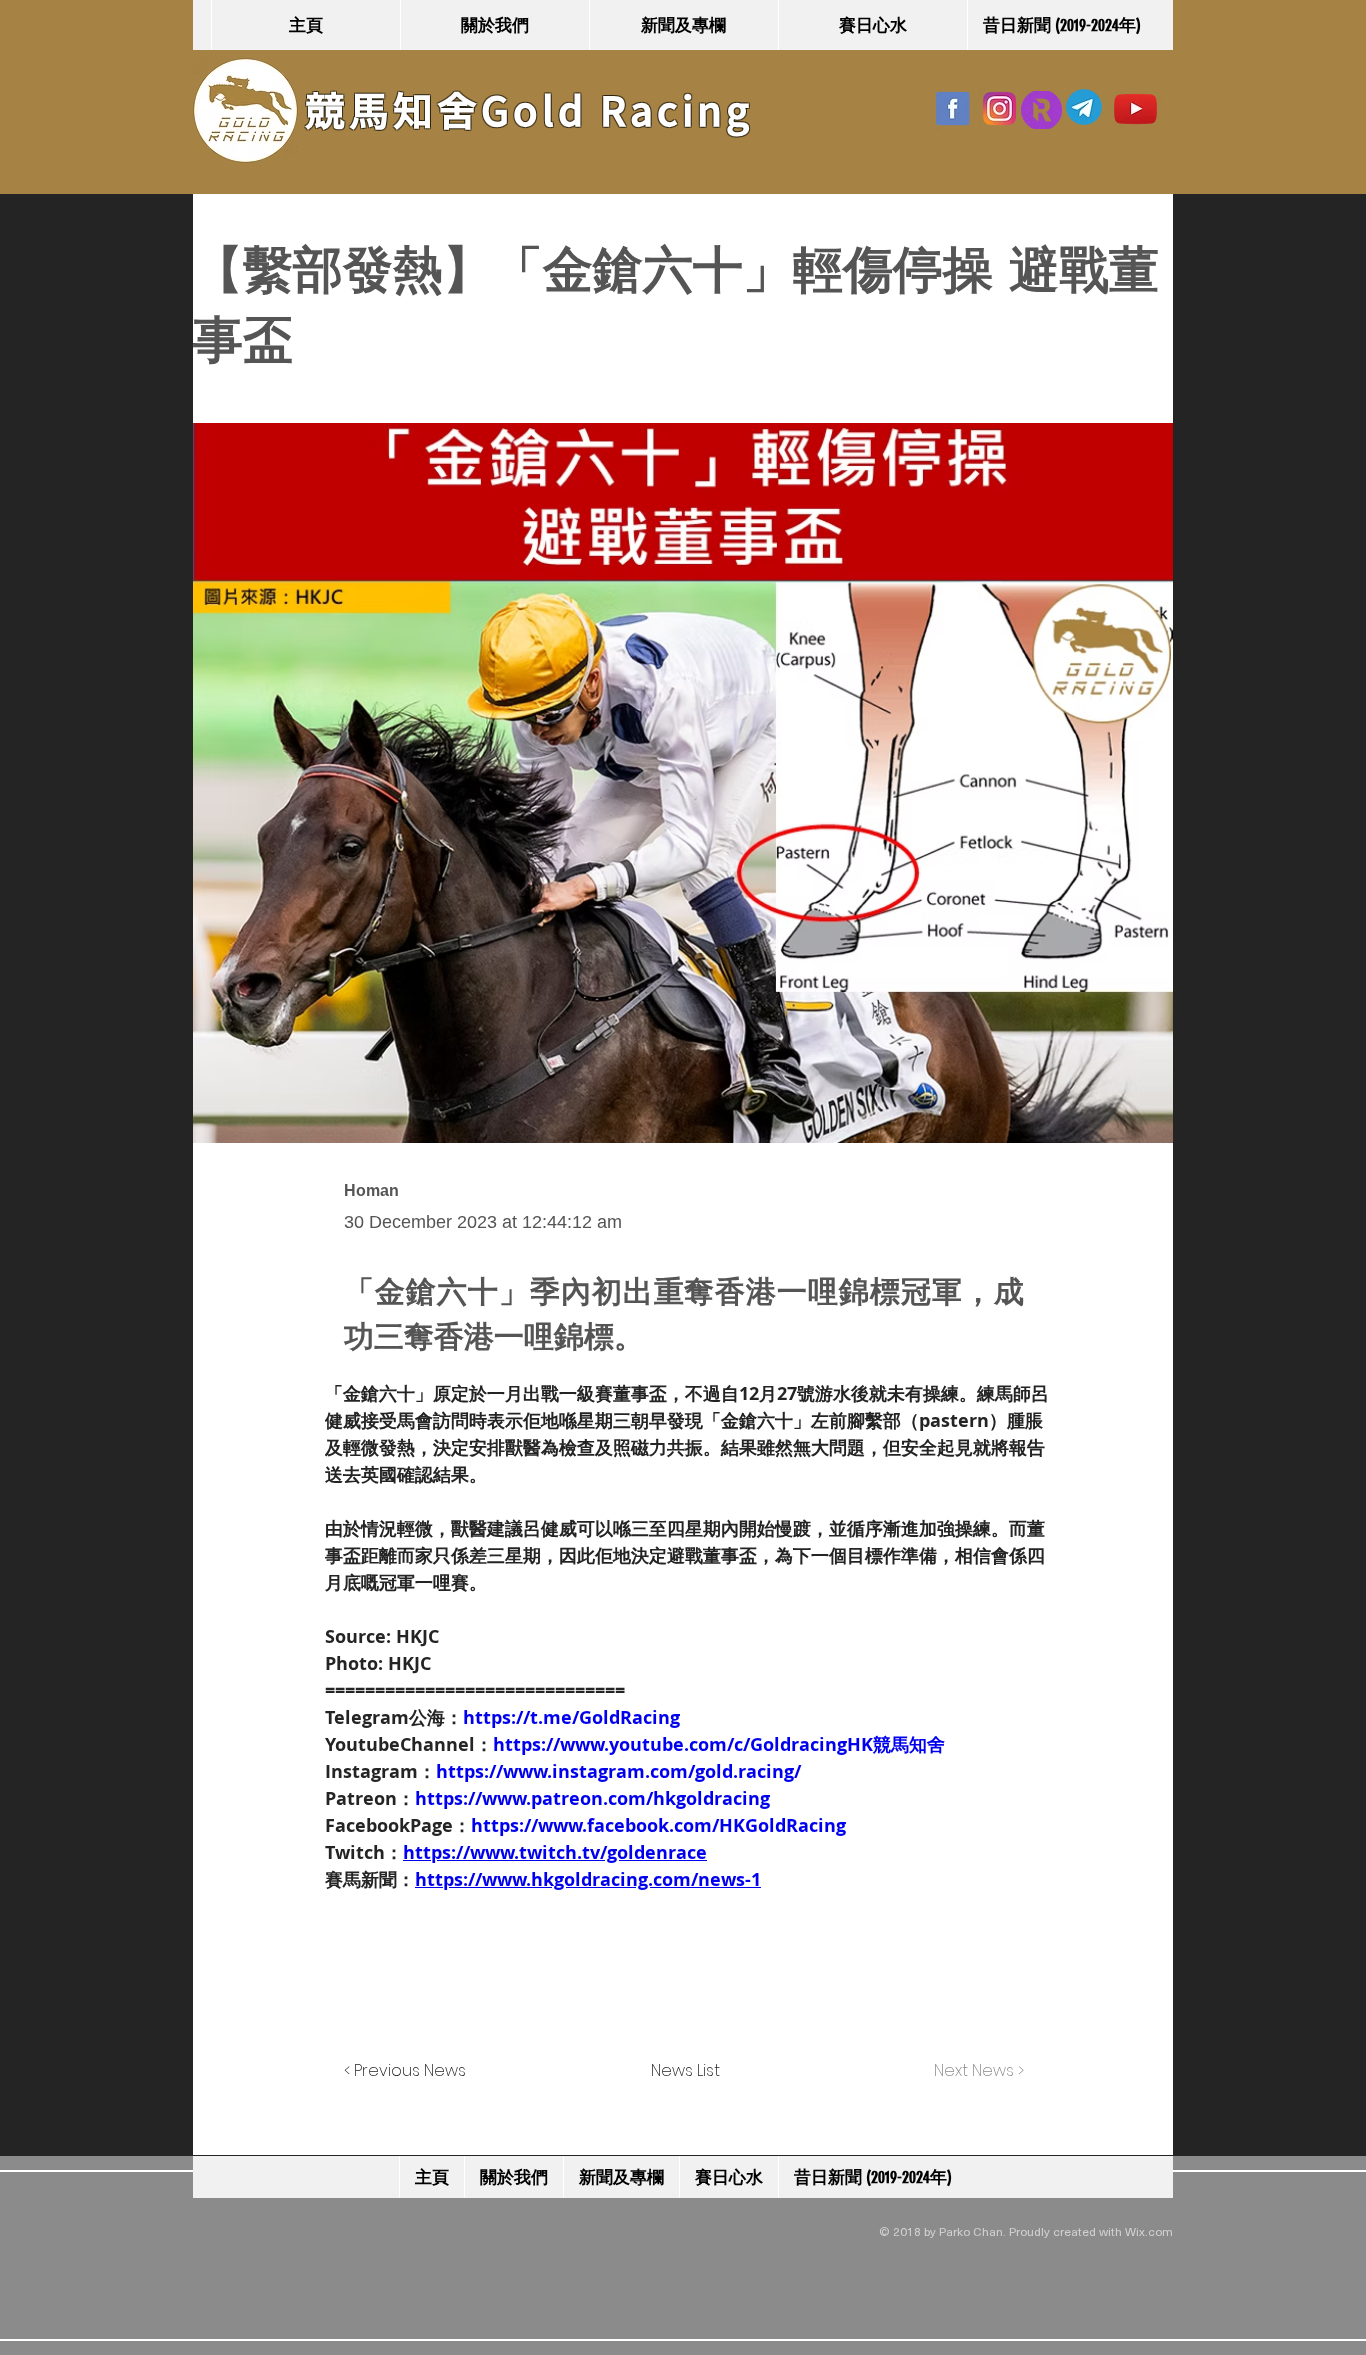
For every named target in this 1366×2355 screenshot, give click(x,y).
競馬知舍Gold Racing (529, 111)
